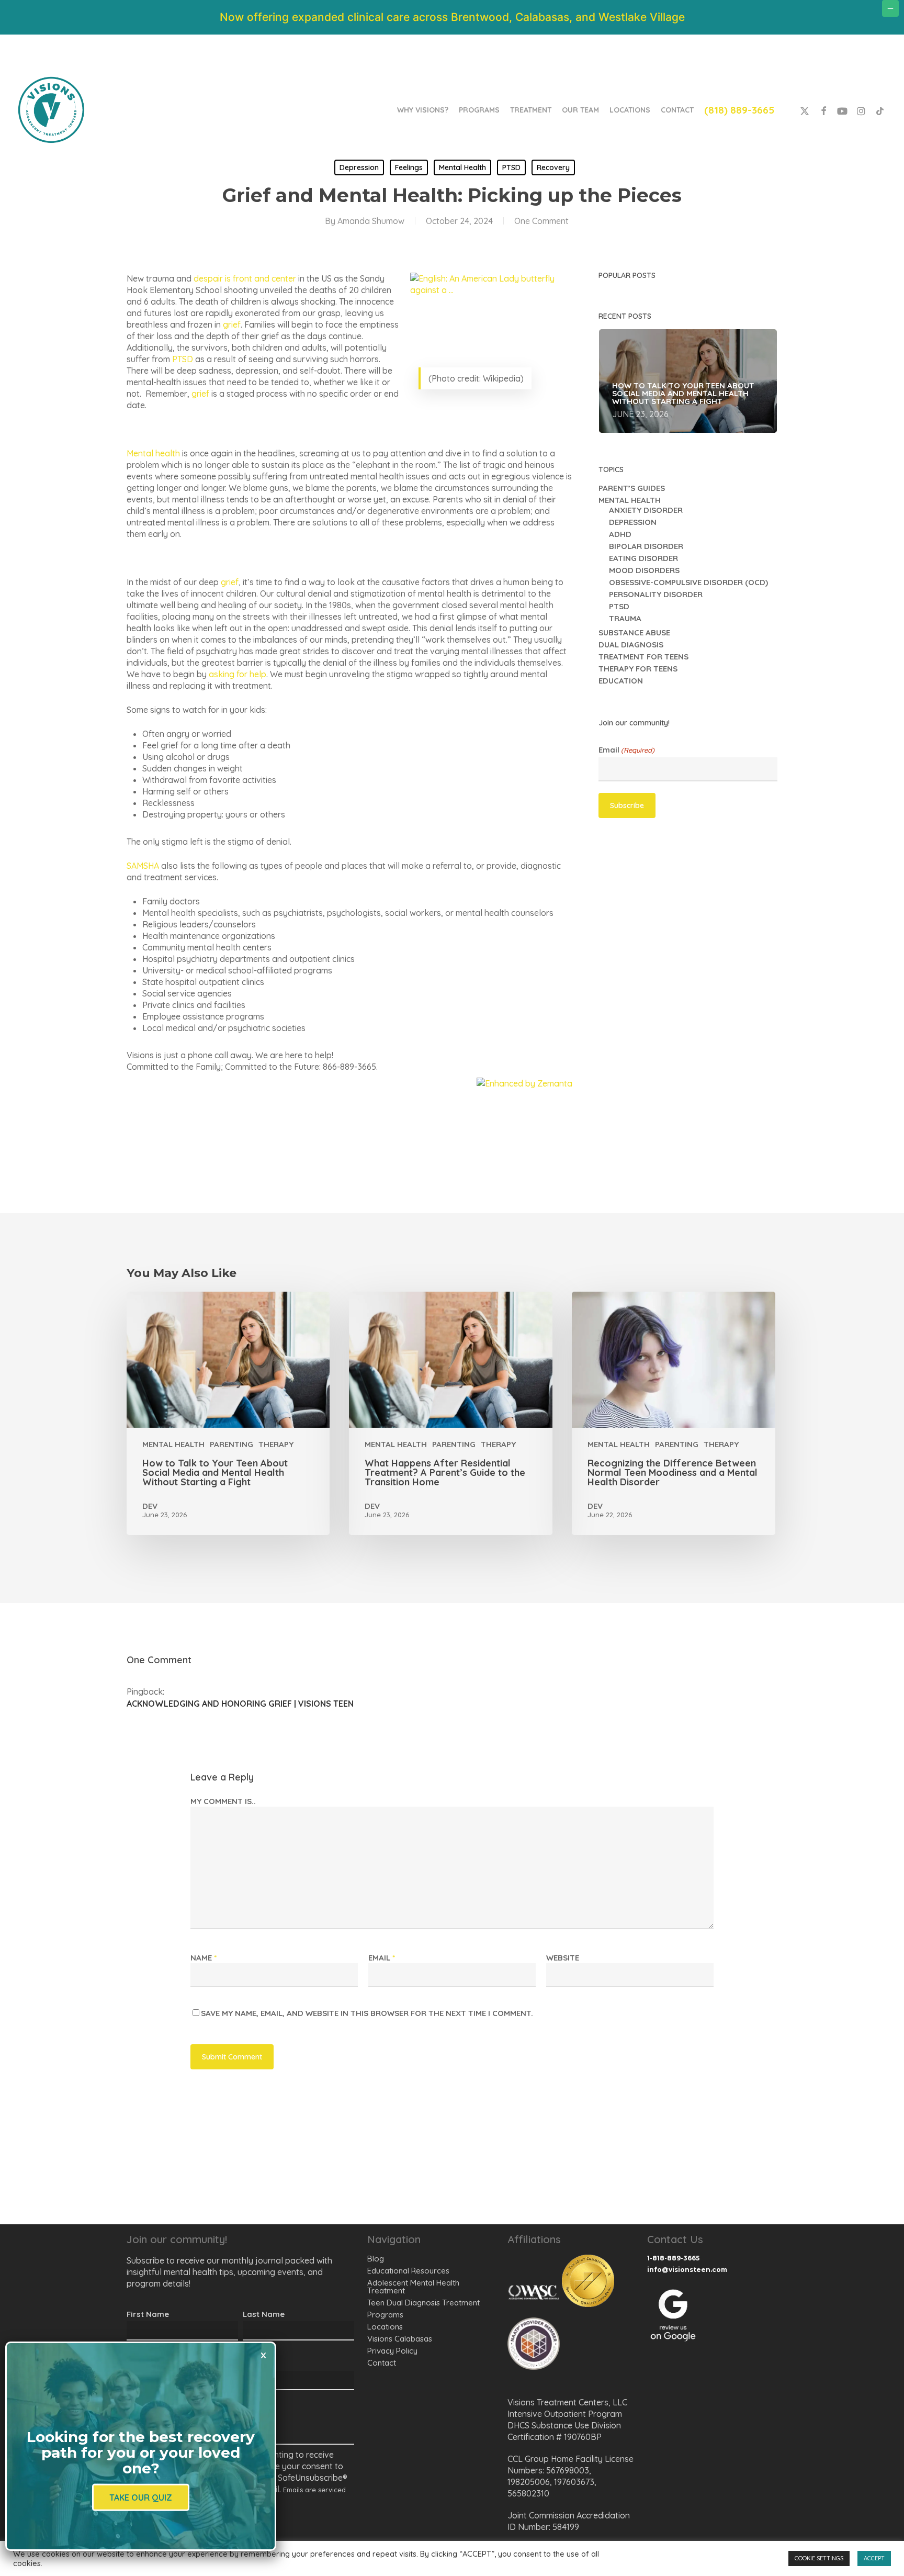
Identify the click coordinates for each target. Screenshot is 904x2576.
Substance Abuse (634, 632)
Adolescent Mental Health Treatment (413, 2287)
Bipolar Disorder (646, 546)
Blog (376, 2259)
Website (563, 1958)
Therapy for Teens (638, 669)
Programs (385, 2315)
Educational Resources (408, 2271)
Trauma (625, 618)
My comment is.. (223, 1801)
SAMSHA (143, 866)
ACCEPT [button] (874, 2558)
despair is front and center (245, 278)
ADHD (620, 534)
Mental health (153, 453)
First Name (148, 2314)
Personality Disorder (656, 594)
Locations (385, 2327)
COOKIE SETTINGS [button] (819, 2558)
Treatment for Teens (643, 657)
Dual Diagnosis (631, 645)
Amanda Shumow (371, 221)
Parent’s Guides (632, 488)
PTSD (511, 167)
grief (232, 324)
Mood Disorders (644, 570)
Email (626, 750)
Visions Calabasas (400, 2339)
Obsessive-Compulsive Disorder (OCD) (688, 582)
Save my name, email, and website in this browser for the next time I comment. (367, 2013)
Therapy (276, 1444)
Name (204, 1958)
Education (621, 681)
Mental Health (462, 167)
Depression (359, 167)
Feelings (409, 167)
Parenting (231, 1444)
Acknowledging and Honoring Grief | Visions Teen (240, 1704)
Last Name (264, 2314)
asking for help (238, 674)
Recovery (553, 167)
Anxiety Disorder (646, 510)
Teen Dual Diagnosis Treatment (423, 2303)
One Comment (541, 221)
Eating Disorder (643, 558)
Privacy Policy (392, 2351)
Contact (382, 2363)
